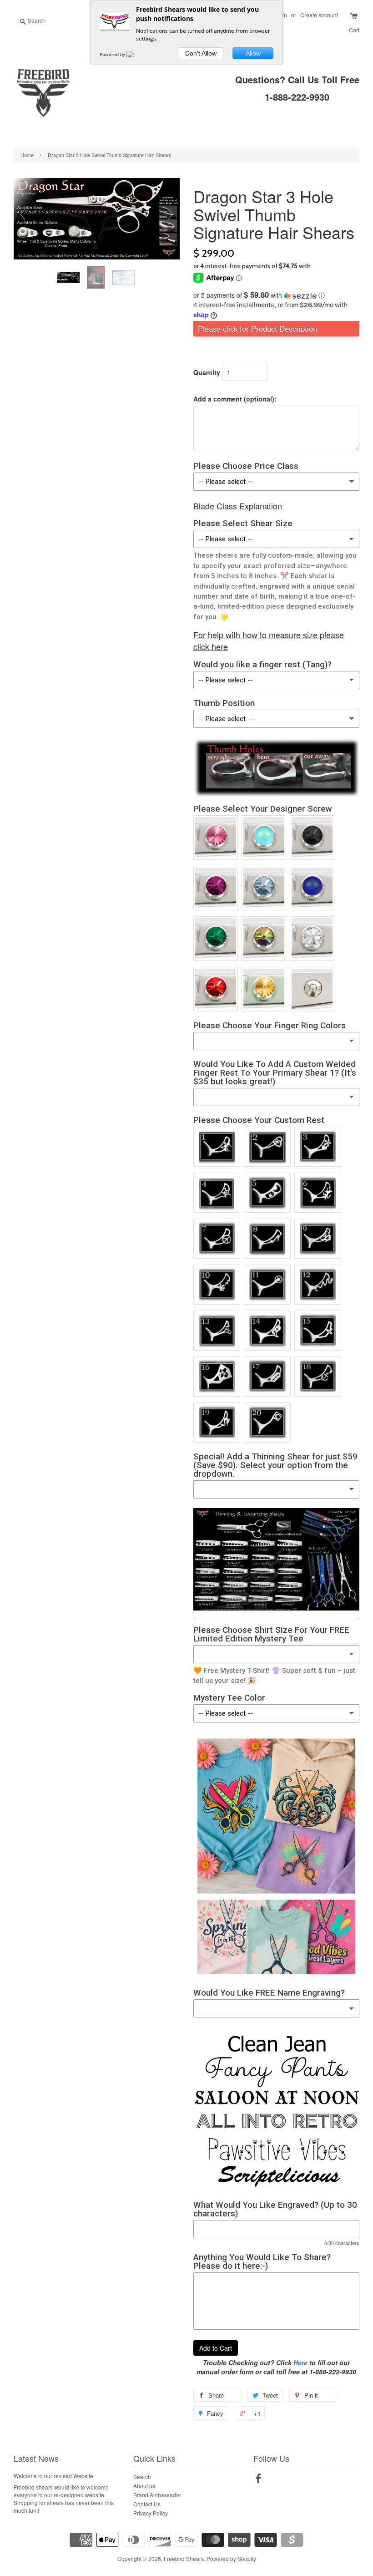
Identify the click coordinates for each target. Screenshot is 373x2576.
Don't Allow (201, 53)
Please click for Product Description (257, 329)
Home (27, 155)
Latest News (36, 2458)
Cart (354, 30)
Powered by (113, 54)
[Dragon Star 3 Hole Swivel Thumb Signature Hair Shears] (69, 277)
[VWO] (136, 54)
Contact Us (147, 2504)
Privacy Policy (151, 2513)
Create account (319, 15)
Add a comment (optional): (235, 399)
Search (142, 2477)
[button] (276, 295)
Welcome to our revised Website (53, 2476)
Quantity (207, 372)
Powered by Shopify (231, 2558)
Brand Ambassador (157, 2495)
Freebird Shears (184, 2558)
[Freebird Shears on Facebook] (258, 2480)
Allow (253, 53)
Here (300, 2363)
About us (144, 2486)
